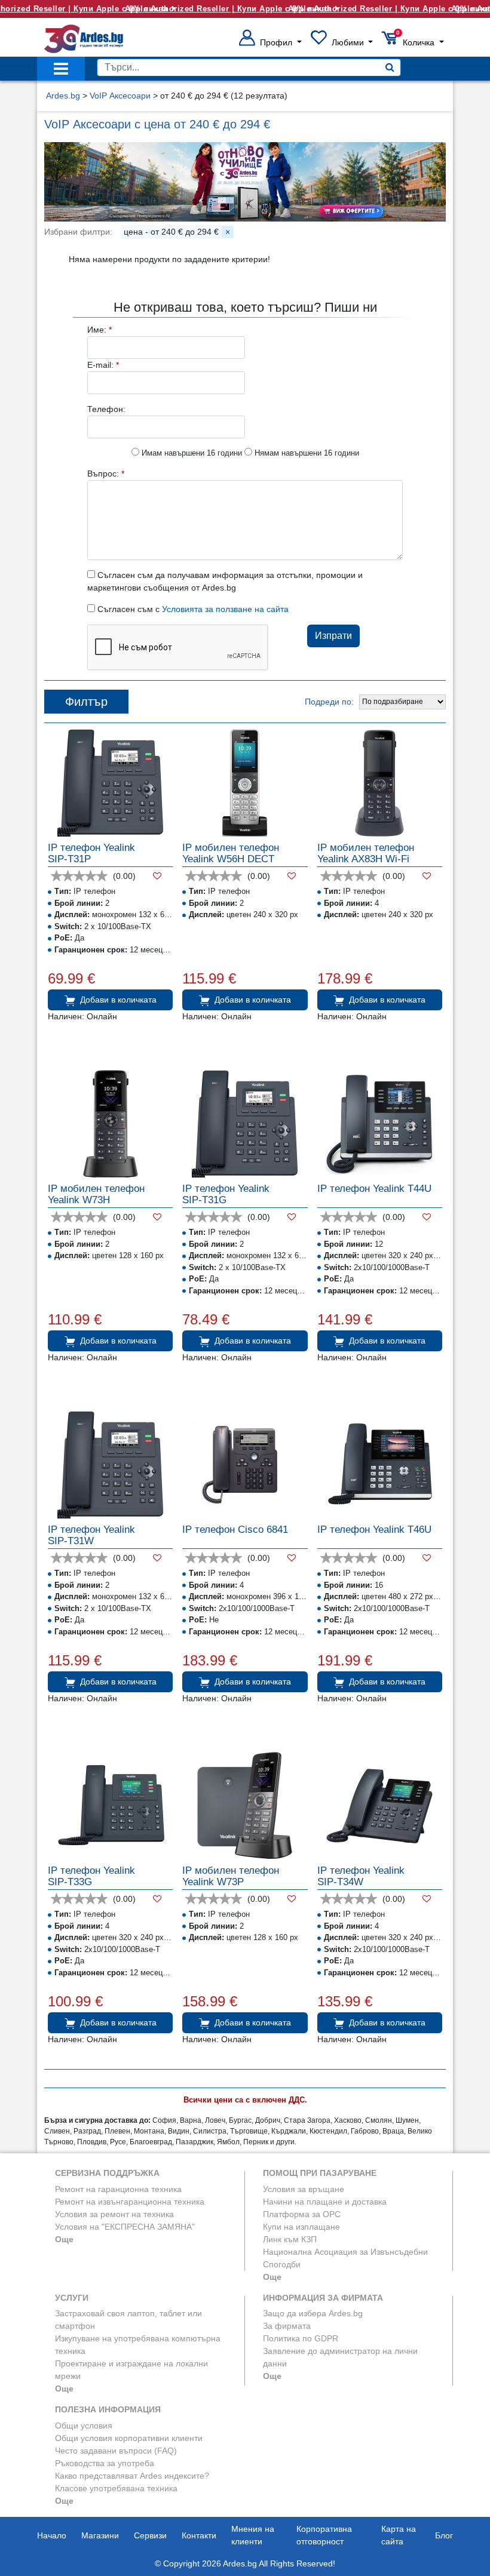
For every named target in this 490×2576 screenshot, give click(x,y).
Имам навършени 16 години (191, 453)
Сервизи (150, 2535)
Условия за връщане (304, 2189)
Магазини (100, 2535)
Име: (99, 330)
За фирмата (287, 2326)
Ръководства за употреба (105, 2463)
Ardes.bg (63, 96)
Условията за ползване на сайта (225, 609)
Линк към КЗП (290, 2239)
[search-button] (390, 67)
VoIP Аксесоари (120, 96)
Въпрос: (106, 474)
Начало (52, 2535)
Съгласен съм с (192, 609)
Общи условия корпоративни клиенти (129, 2438)
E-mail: (103, 365)
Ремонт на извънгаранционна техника (130, 2202)
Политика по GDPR (301, 2338)
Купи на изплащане (301, 2227)
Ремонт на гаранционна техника (118, 2189)
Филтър (86, 702)
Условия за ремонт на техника (114, 2214)
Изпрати (333, 636)
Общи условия (84, 2426)
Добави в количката (118, 1000)
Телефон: (106, 409)
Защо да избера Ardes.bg (313, 2313)
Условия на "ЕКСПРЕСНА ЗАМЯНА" (125, 2227)
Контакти (199, 2535)
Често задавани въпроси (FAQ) (116, 2451)
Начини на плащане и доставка (325, 2202)
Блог (444, 2535)
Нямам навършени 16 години (306, 453)
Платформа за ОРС (302, 2214)
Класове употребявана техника (116, 2488)
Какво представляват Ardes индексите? (132, 2476)
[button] (270, 42)
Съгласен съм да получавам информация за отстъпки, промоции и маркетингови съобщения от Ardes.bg (225, 581)
